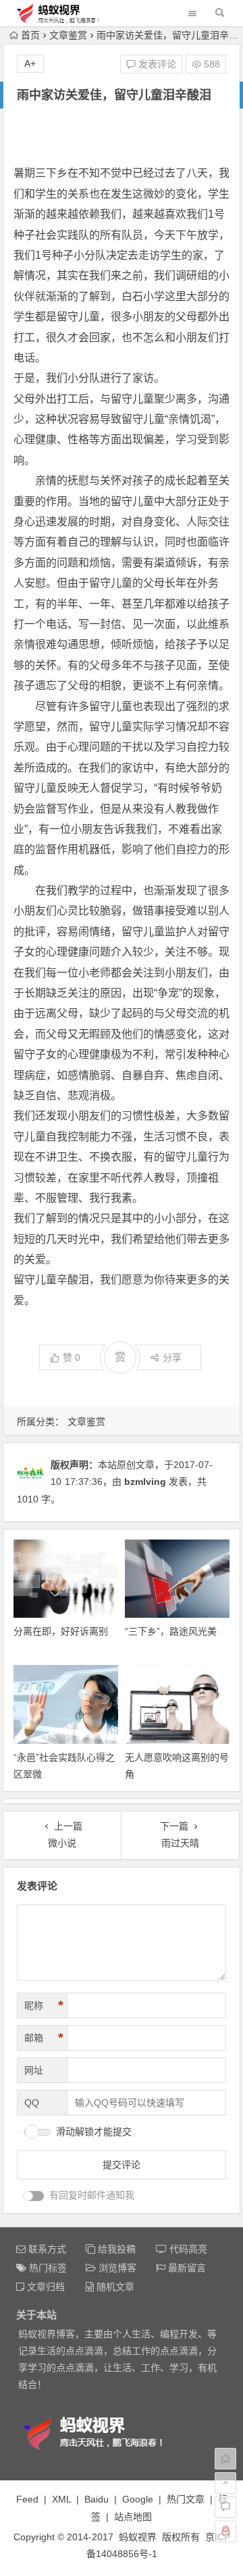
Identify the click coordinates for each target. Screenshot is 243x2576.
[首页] (225, 2459)
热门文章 (186, 2499)
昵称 (44, 2006)
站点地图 (133, 2517)
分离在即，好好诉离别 (61, 1631)
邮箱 (44, 2038)
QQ (32, 2103)
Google (138, 2499)
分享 (172, 1357)
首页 (30, 35)
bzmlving (145, 1482)
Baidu (97, 2499)
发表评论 (156, 64)
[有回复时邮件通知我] (34, 2196)
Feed (27, 2499)
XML (61, 2499)
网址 (34, 2070)
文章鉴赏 (68, 35)
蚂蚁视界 (138, 2537)
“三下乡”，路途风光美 (171, 1631)
